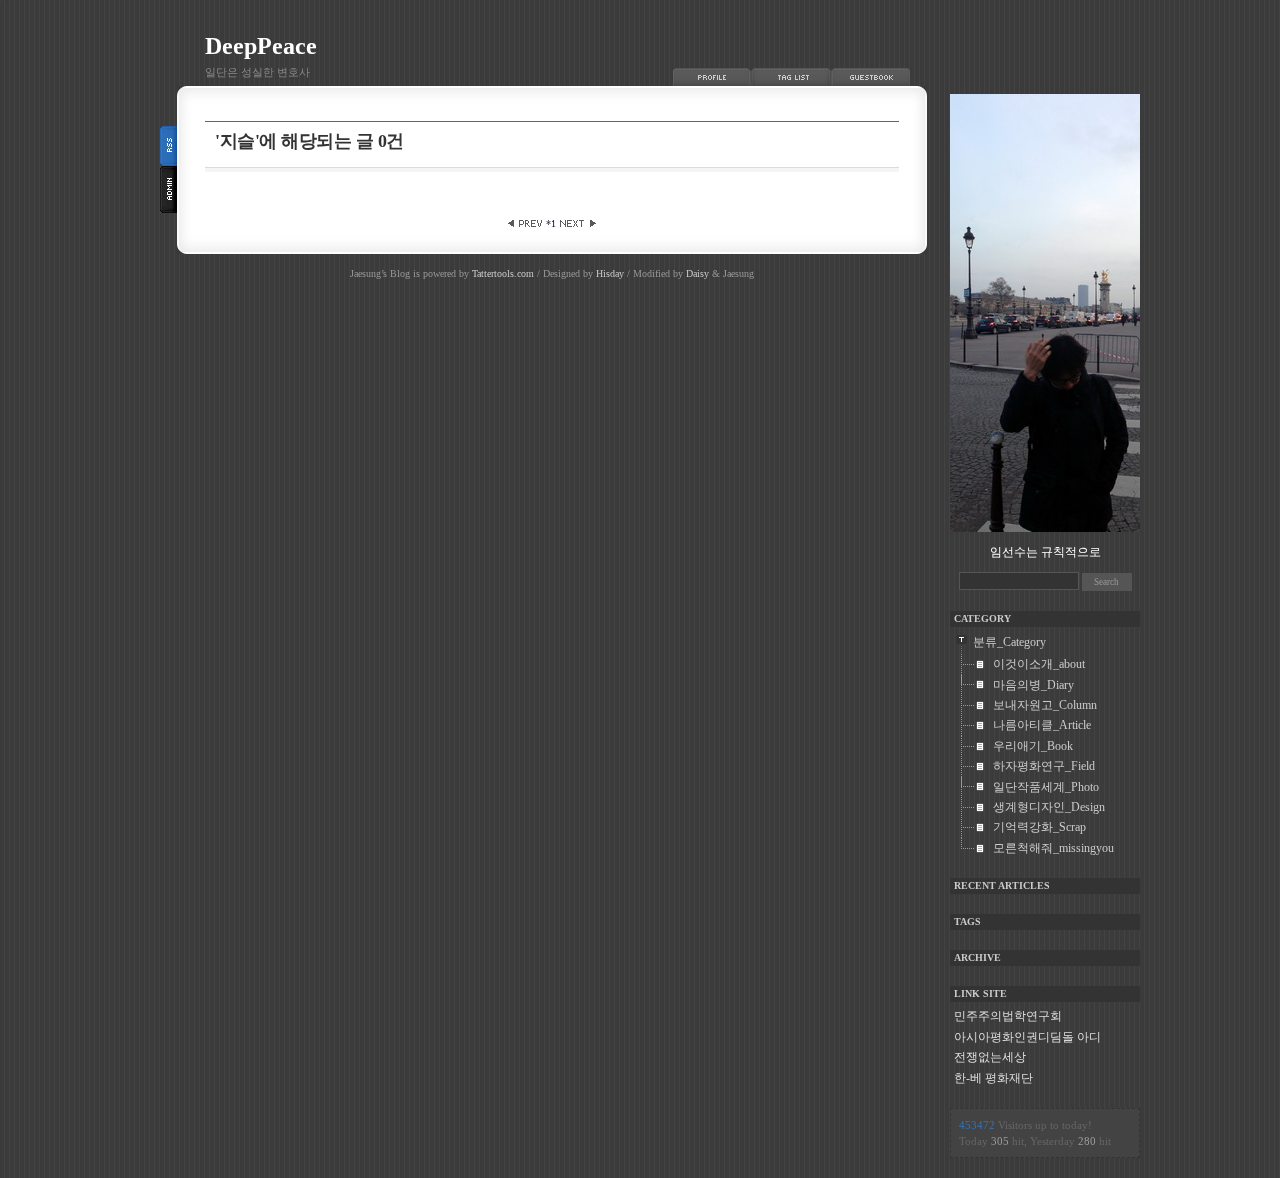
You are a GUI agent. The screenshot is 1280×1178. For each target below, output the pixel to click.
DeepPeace (261, 46)
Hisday (610, 273)
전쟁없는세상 (990, 1057)
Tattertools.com (504, 273)
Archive (977, 957)
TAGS (967, 921)
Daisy (697, 273)
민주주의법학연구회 (1008, 1016)
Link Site (980, 993)
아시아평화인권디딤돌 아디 (1027, 1037)
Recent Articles (1002, 885)
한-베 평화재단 (993, 1078)
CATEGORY (982, 618)
